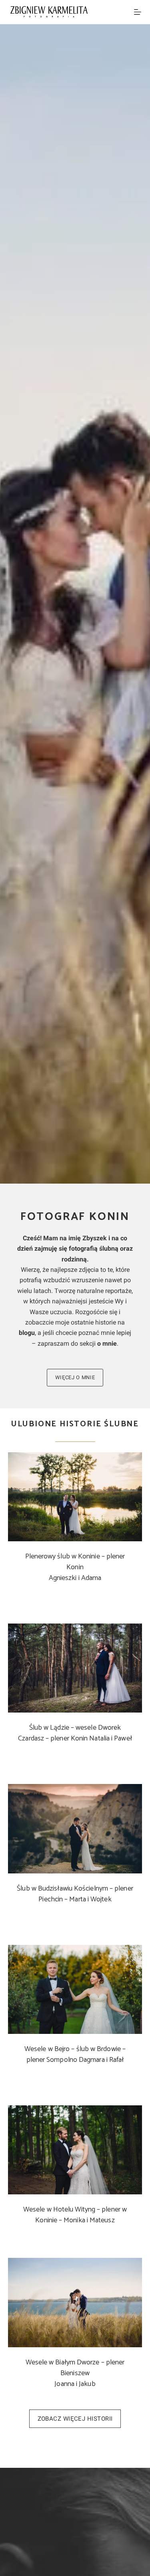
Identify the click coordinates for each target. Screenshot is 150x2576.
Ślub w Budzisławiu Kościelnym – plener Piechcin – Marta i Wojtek (75, 1894)
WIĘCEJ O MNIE (75, 1377)
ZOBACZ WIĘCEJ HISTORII (75, 2419)
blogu (27, 1333)
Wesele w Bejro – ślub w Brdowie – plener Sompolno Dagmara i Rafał (75, 2054)
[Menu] (138, 12)
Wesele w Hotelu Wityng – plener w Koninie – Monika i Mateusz (75, 2215)
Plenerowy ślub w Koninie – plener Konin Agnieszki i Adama (75, 1567)
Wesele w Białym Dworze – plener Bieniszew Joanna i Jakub (75, 2373)
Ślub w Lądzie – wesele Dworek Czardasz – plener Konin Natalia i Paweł (75, 1733)
